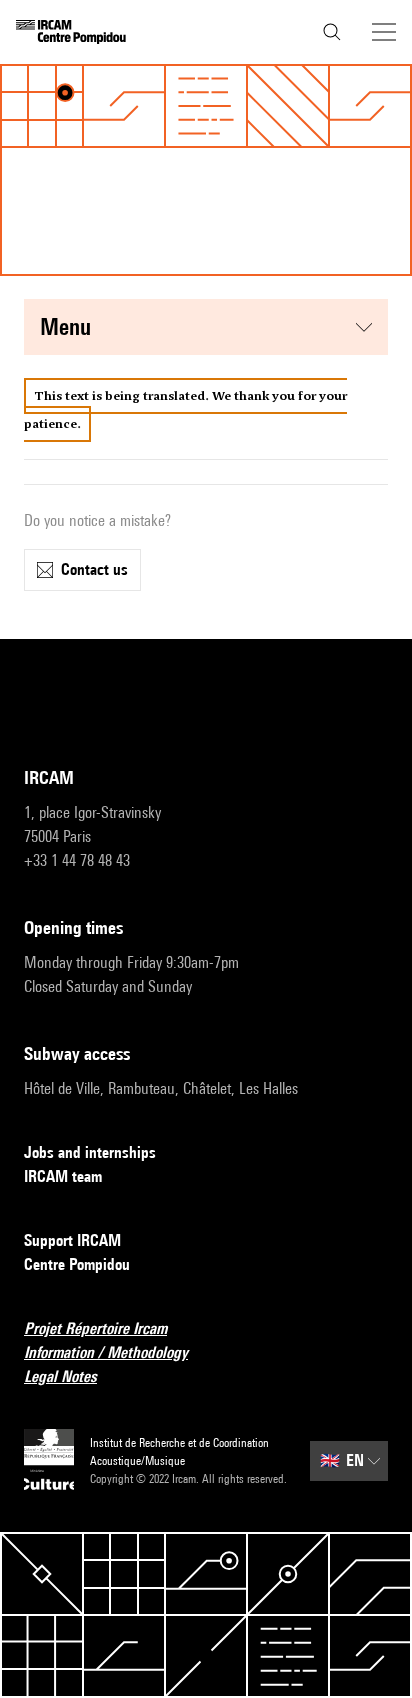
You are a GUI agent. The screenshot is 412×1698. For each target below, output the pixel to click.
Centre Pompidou (77, 1264)
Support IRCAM (72, 1240)
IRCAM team (63, 1176)
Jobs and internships (90, 1152)
